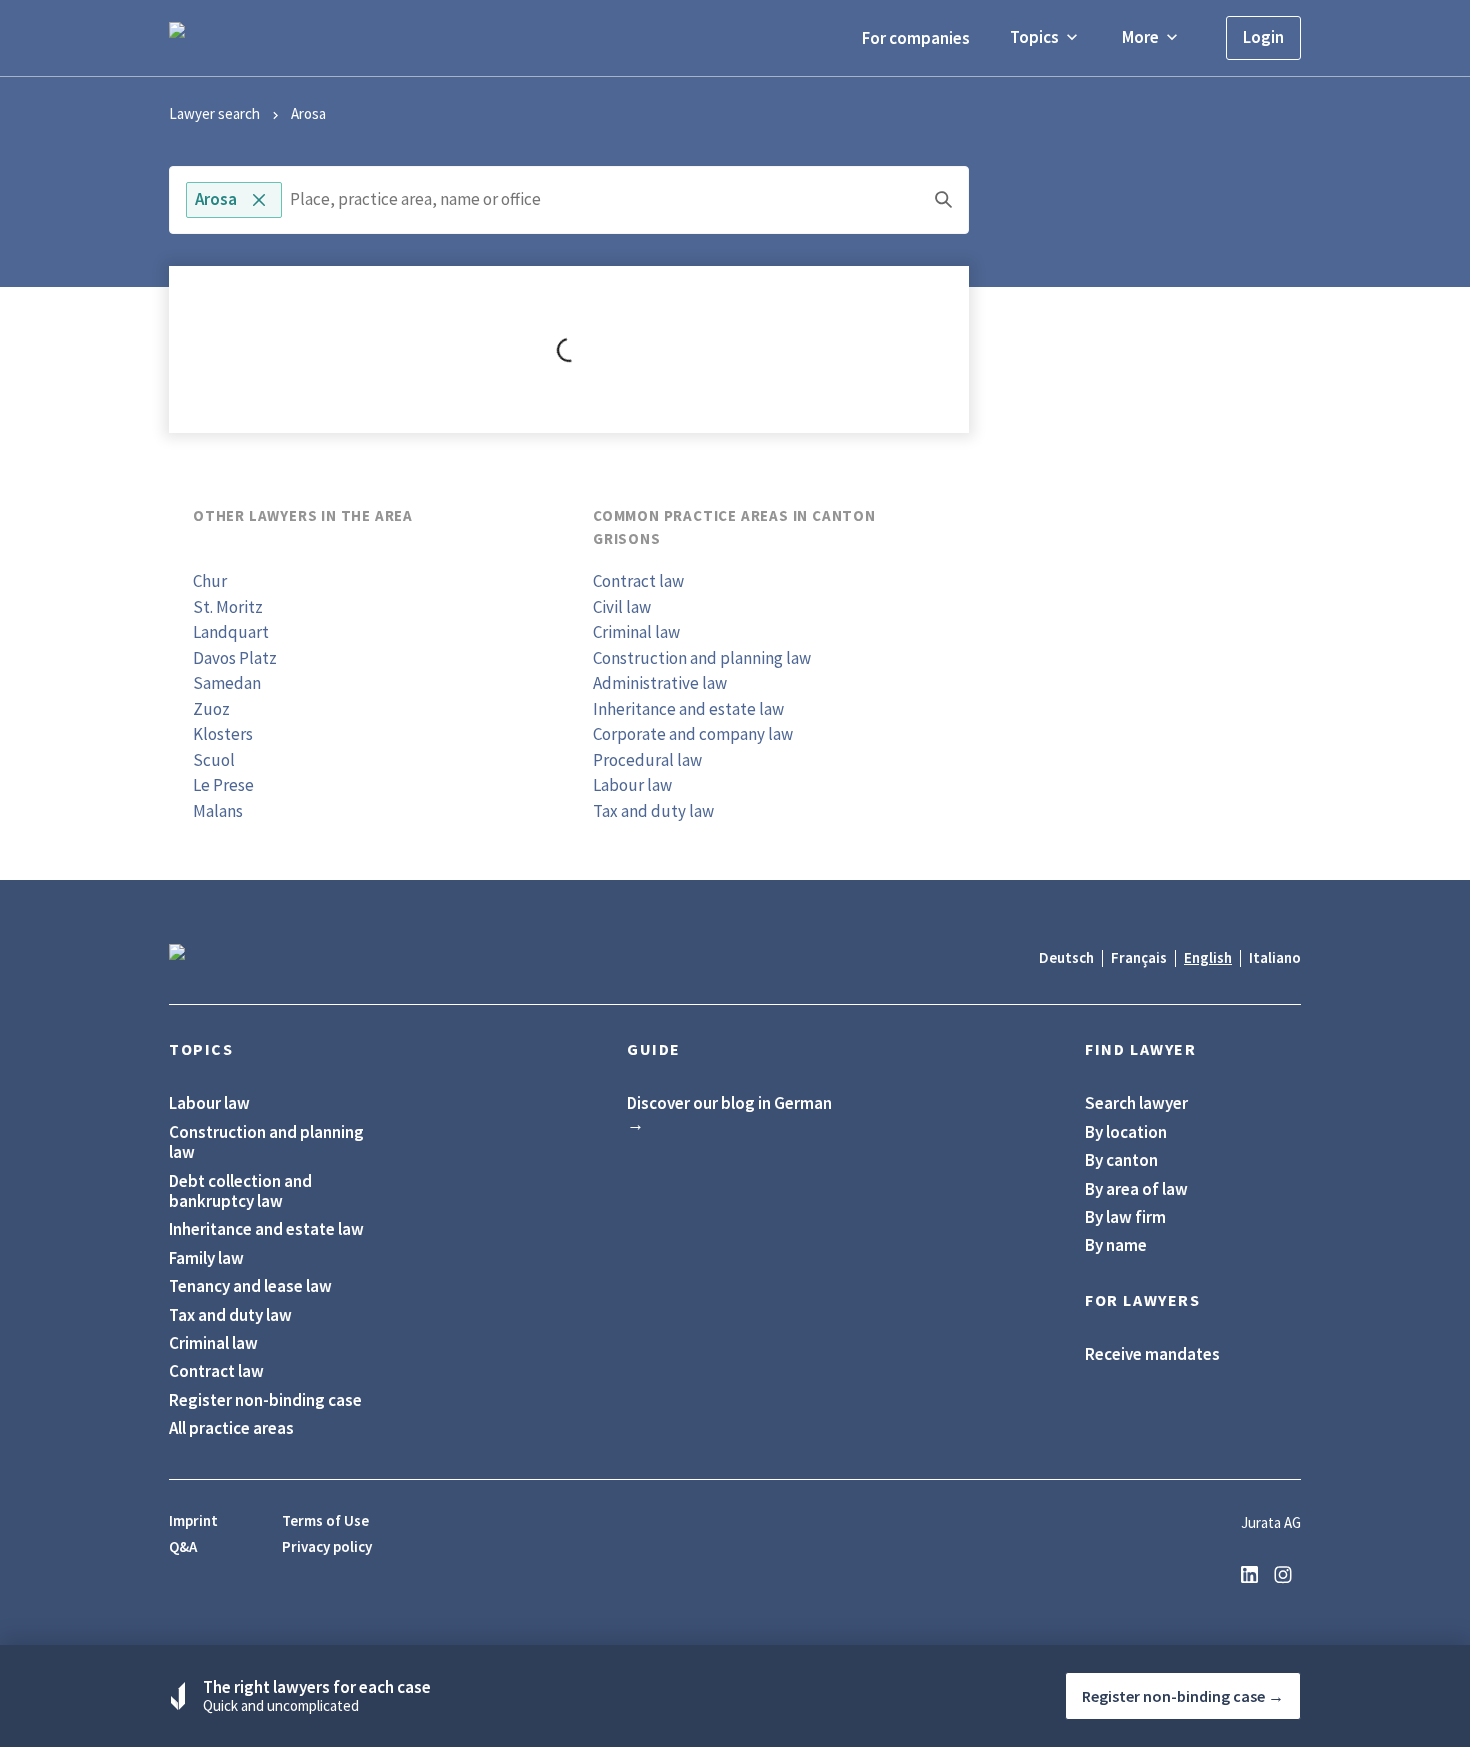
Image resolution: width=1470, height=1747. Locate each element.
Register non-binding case (265, 1400)
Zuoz (211, 709)
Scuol (214, 760)
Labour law (632, 785)
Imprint (193, 1521)
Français (1139, 957)
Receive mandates (1152, 1354)
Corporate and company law (693, 734)
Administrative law (660, 683)
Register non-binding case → (1183, 1696)
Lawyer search (214, 113)
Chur (210, 581)
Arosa (308, 113)
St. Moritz (228, 607)
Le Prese (223, 785)
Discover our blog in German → (729, 1113)
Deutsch (1066, 957)
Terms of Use (325, 1521)
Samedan (227, 683)
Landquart (231, 632)
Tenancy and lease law (250, 1286)
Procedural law (647, 760)
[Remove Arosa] (259, 200)
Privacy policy (327, 1547)
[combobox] (569, 200)
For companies (916, 38)
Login (1263, 37)
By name (1116, 1245)
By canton (1121, 1160)
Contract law (638, 581)
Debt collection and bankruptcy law (240, 1191)
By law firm (1125, 1217)
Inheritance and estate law (688, 709)
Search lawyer (1136, 1103)
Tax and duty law (653, 811)
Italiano (1275, 957)
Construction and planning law (702, 658)
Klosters (223, 734)
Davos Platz (235, 658)
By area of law (1136, 1189)
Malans (218, 811)
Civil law (622, 607)
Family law (206, 1258)
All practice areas (231, 1428)
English (1208, 957)
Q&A (183, 1547)
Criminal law (636, 632)
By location (1126, 1132)
